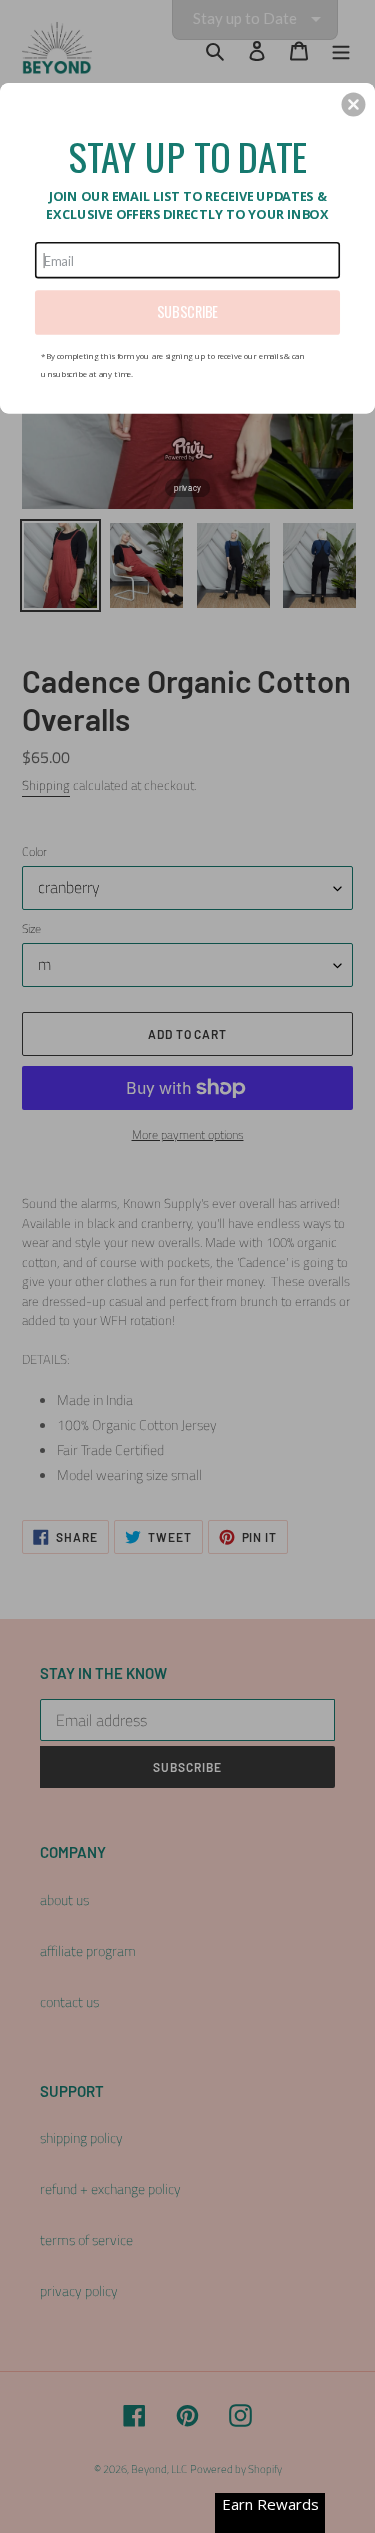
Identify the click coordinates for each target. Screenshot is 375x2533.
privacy (187, 486)
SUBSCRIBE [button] (187, 311)
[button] (353, 104)
